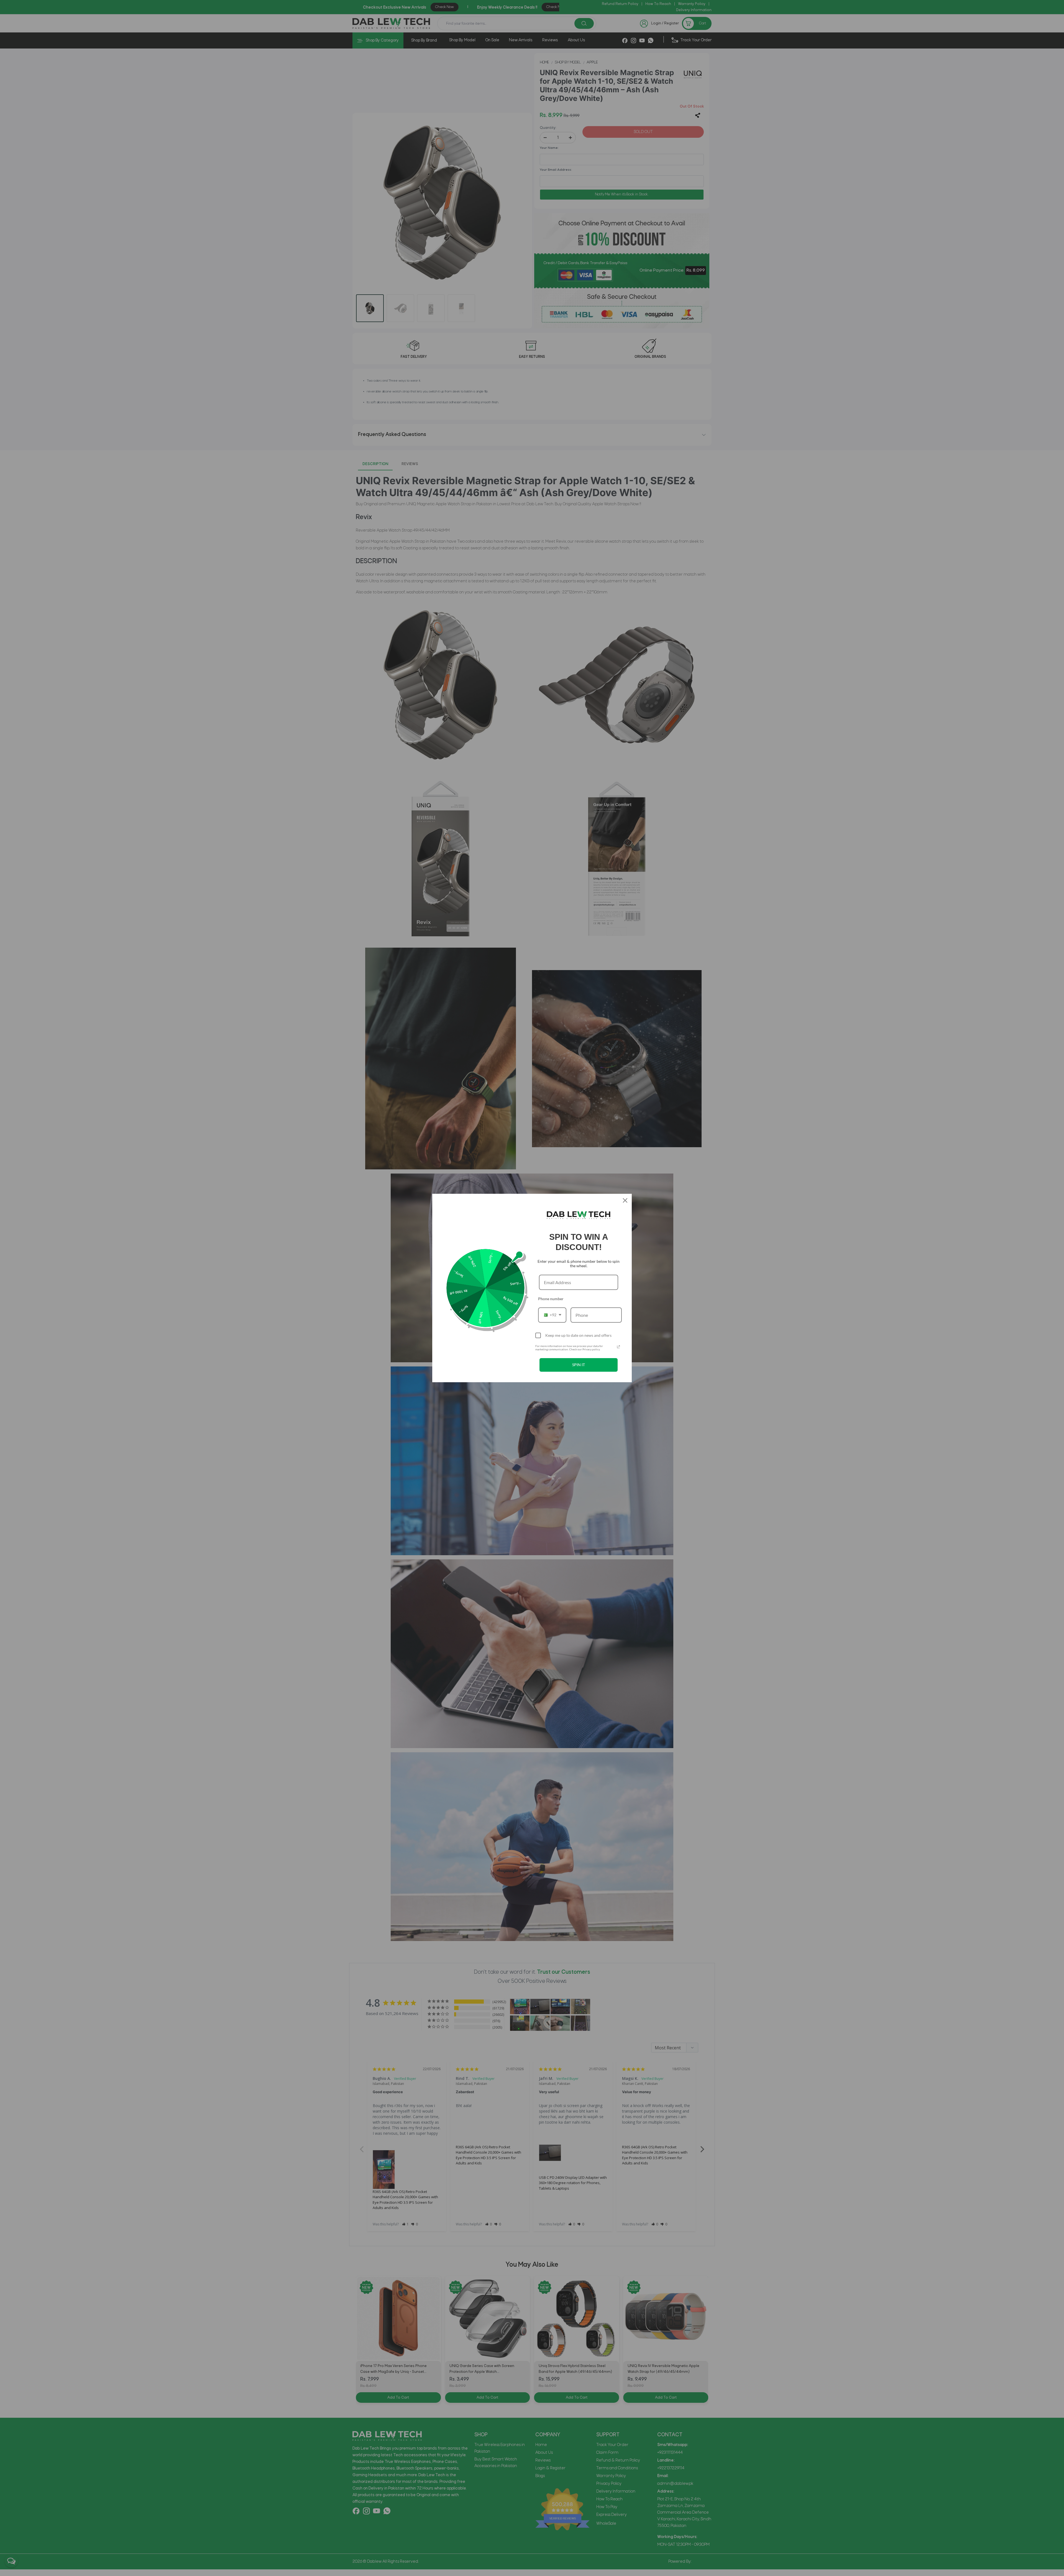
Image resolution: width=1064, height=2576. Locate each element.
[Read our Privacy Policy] (618, 1347)
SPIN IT (579, 1365)
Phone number (551, 1299)
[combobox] (552, 1315)
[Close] (625, 1200)
